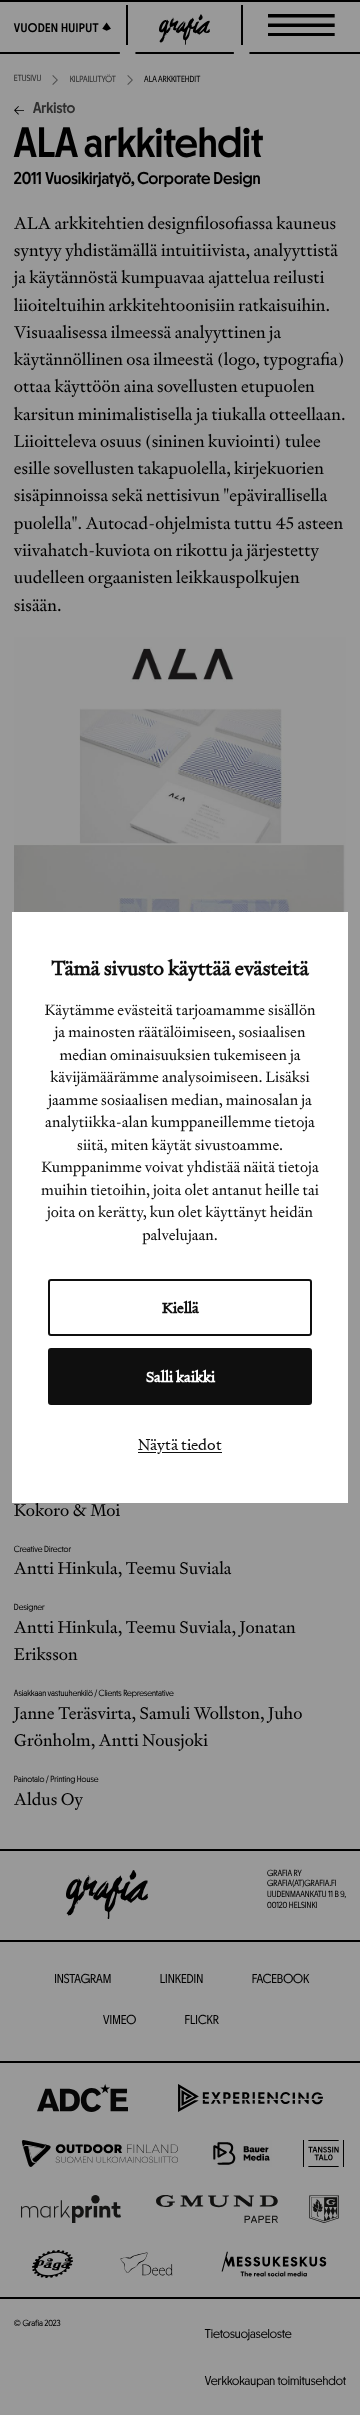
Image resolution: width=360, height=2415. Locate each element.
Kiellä (180, 1307)
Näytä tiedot (180, 1444)
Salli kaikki (180, 1376)
